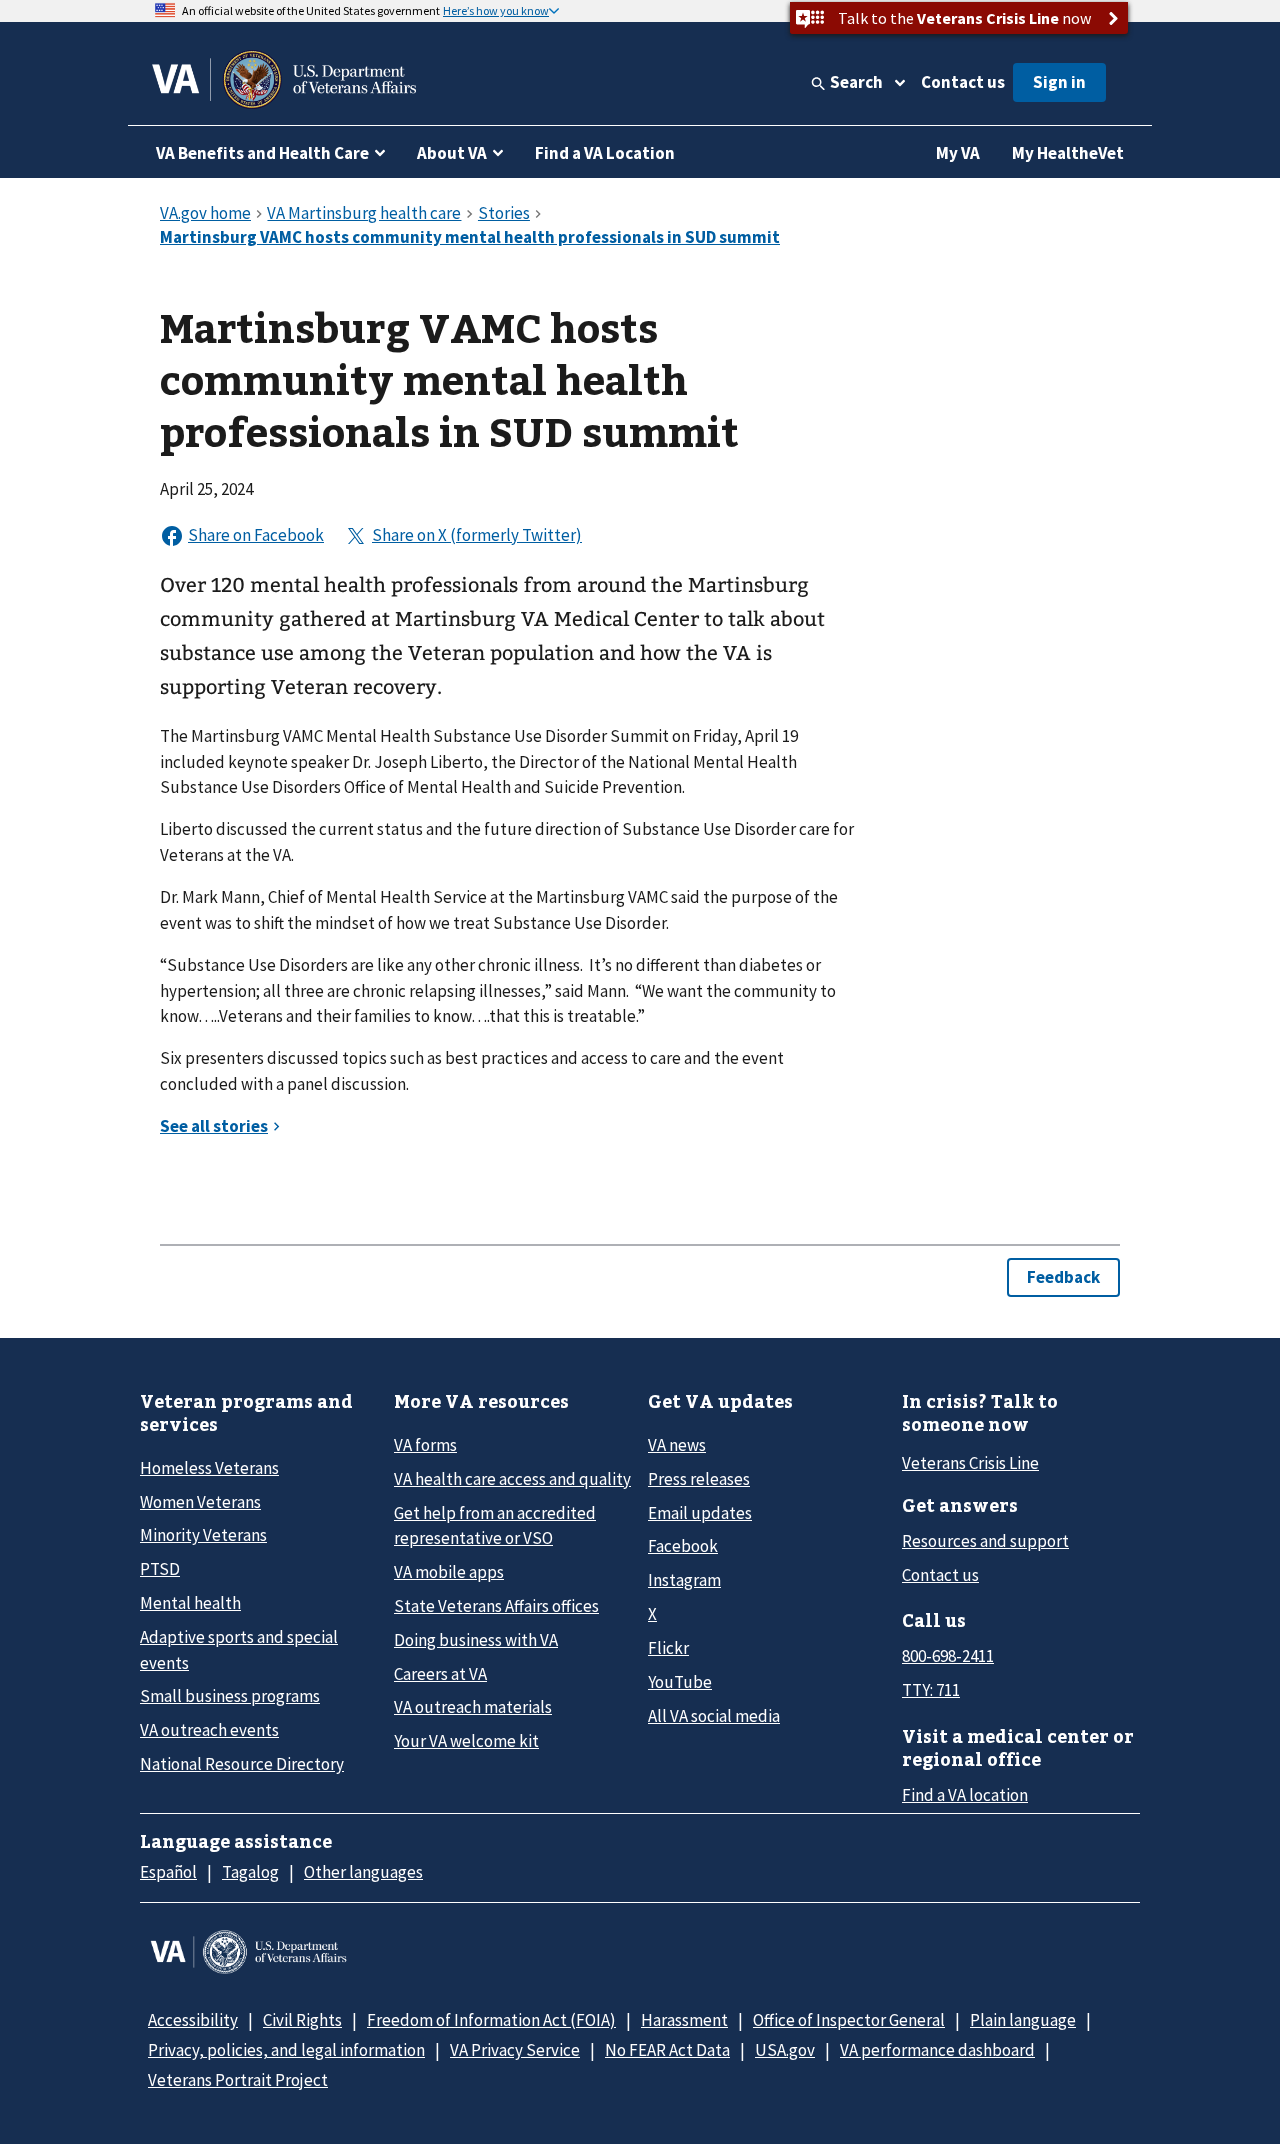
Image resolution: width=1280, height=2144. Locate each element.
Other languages (363, 1872)
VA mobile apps (449, 1572)
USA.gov (785, 2050)
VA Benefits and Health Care (262, 153)
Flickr (668, 1648)
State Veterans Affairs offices (496, 1606)
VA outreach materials (473, 1707)
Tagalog (250, 1872)
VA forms (425, 1445)
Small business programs (230, 1696)
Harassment (684, 2020)
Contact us (963, 82)
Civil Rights (302, 2020)
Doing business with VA (476, 1640)
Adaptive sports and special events (239, 1649)
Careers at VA (440, 1674)
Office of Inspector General (849, 2020)
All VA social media (714, 1716)
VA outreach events (209, 1730)
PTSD (160, 1569)
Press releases (699, 1479)
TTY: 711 (931, 1690)
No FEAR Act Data (667, 2050)
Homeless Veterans (209, 1468)
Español (168, 1872)
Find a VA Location (605, 153)
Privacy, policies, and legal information (286, 2050)
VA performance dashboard (937, 2050)
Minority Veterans (203, 1535)
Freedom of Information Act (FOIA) (491, 2020)
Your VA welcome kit (466, 1741)
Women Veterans (200, 1502)
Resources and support (985, 1541)
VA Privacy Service (515, 2050)
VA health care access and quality (512, 1479)
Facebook (683, 1546)
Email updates (700, 1513)
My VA (958, 153)
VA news (677, 1445)
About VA (452, 153)
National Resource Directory (242, 1764)
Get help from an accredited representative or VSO (495, 1525)
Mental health (190, 1603)
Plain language (1023, 2020)
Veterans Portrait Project (238, 2080)
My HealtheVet (1068, 153)
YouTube (680, 1682)
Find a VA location (965, 1795)
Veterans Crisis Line (970, 1463)
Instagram (684, 1580)
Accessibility (193, 2020)
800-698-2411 (948, 1656)
